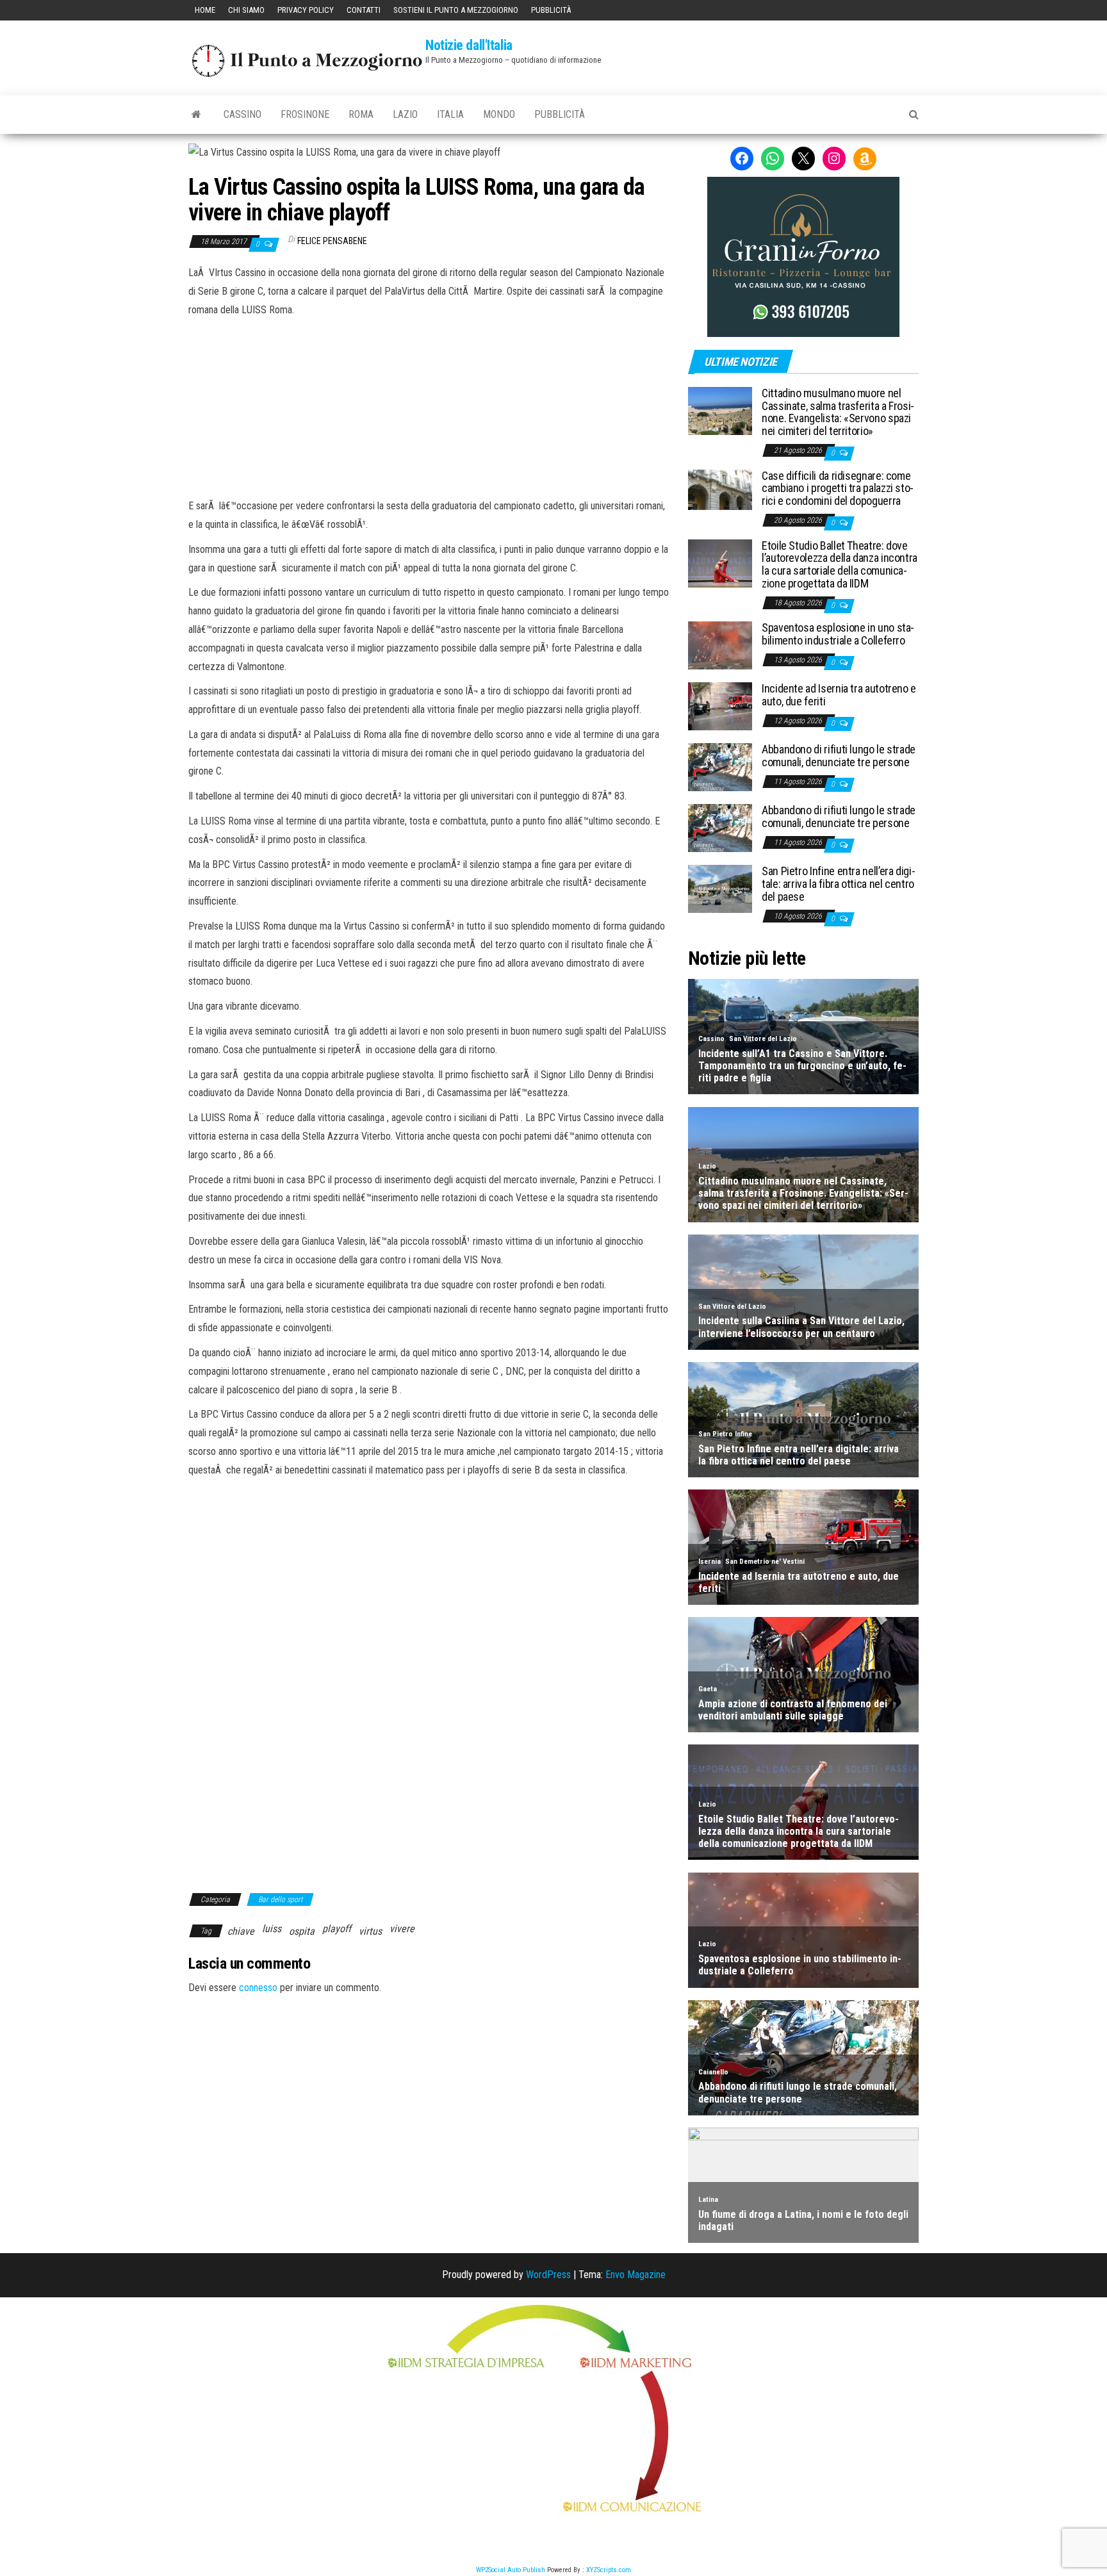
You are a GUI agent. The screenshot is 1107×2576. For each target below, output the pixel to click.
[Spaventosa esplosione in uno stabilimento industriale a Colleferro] (720, 645)
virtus (370, 1931)
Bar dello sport (280, 1899)
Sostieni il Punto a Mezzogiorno (456, 10)
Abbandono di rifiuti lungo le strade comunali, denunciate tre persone (839, 756)
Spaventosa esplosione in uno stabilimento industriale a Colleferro (838, 634)
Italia (450, 114)
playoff (337, 1929)
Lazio (405, 114)
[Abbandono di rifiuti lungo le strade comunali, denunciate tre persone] (720, 767)
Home (205, 10)
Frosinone (305, 114)
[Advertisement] (429, 406)
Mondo (499, 114)
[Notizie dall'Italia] (196, 115)
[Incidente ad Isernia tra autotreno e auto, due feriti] (720, 706)
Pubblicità (551, 10)
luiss (272, 1929)
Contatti (364, 10)
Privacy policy (306, 10)
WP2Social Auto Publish (511, 2570)
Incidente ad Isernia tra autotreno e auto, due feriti (839, 695)
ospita (302, 1931)
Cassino (242, 114)
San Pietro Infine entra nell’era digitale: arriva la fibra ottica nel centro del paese (839, 884)
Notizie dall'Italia (469, 45)
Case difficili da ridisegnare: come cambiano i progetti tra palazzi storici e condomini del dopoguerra (838, 488)
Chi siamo (246, 10)
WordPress (548, 2275)
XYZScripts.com (609, 2570)
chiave (241, 1931)
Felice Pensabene (332, 241)
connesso (258, 1988)
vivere (402, 1929)
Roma (361, 114)
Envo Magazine (635, 2275)
